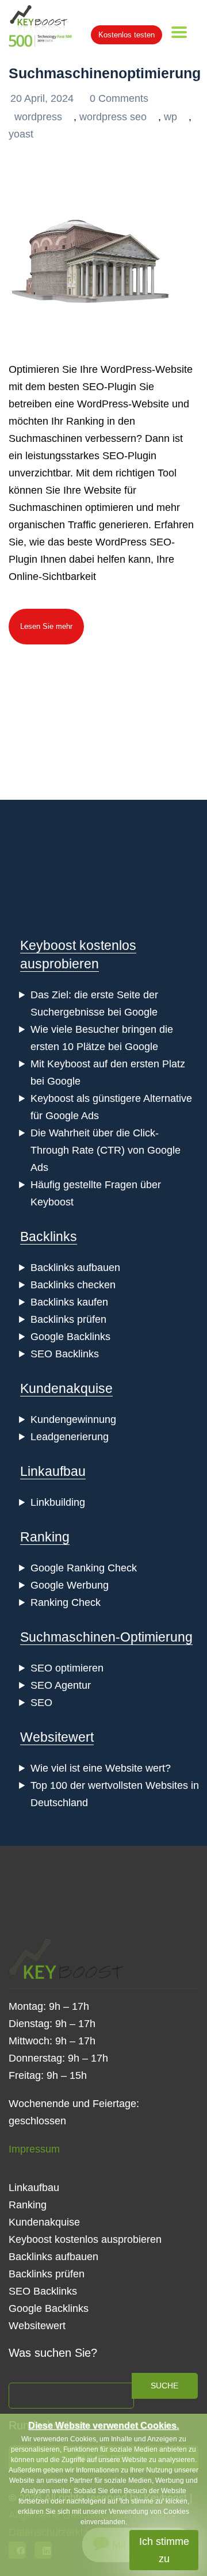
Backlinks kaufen (69, 1302)
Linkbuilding (58, 1502)
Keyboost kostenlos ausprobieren (85, 2239)
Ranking (45, 1537)
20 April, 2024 (43, 98)
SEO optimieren (67, 1668)
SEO (41, 1703)
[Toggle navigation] (179, 32)
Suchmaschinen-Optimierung (106, 1637)
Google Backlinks (70, 1337)
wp (170, 117)
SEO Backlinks (65, 1354)
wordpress (38, 117)
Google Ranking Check (84, 1568)
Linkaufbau (53, 1471)
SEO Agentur (61, 1685)
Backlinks (49, 1237)
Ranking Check (66, 1602)
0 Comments (119, 98)
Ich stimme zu (164, 2550)
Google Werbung (70, 1585)
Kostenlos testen (126, 35)
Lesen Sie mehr (46, 626)
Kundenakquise (66, 1388)
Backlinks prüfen (68, 1319)
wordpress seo (113, 117)
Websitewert (57, 1737)
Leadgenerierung (70, 1437)
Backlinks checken (73, 1285)
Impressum (34, 2149)
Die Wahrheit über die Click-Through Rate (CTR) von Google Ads (106, 1150)
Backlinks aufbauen (75, 1268)
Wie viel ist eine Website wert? (101, 1768)
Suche (164, 2386)
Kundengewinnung (73, 1419)
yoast (21, 134)
